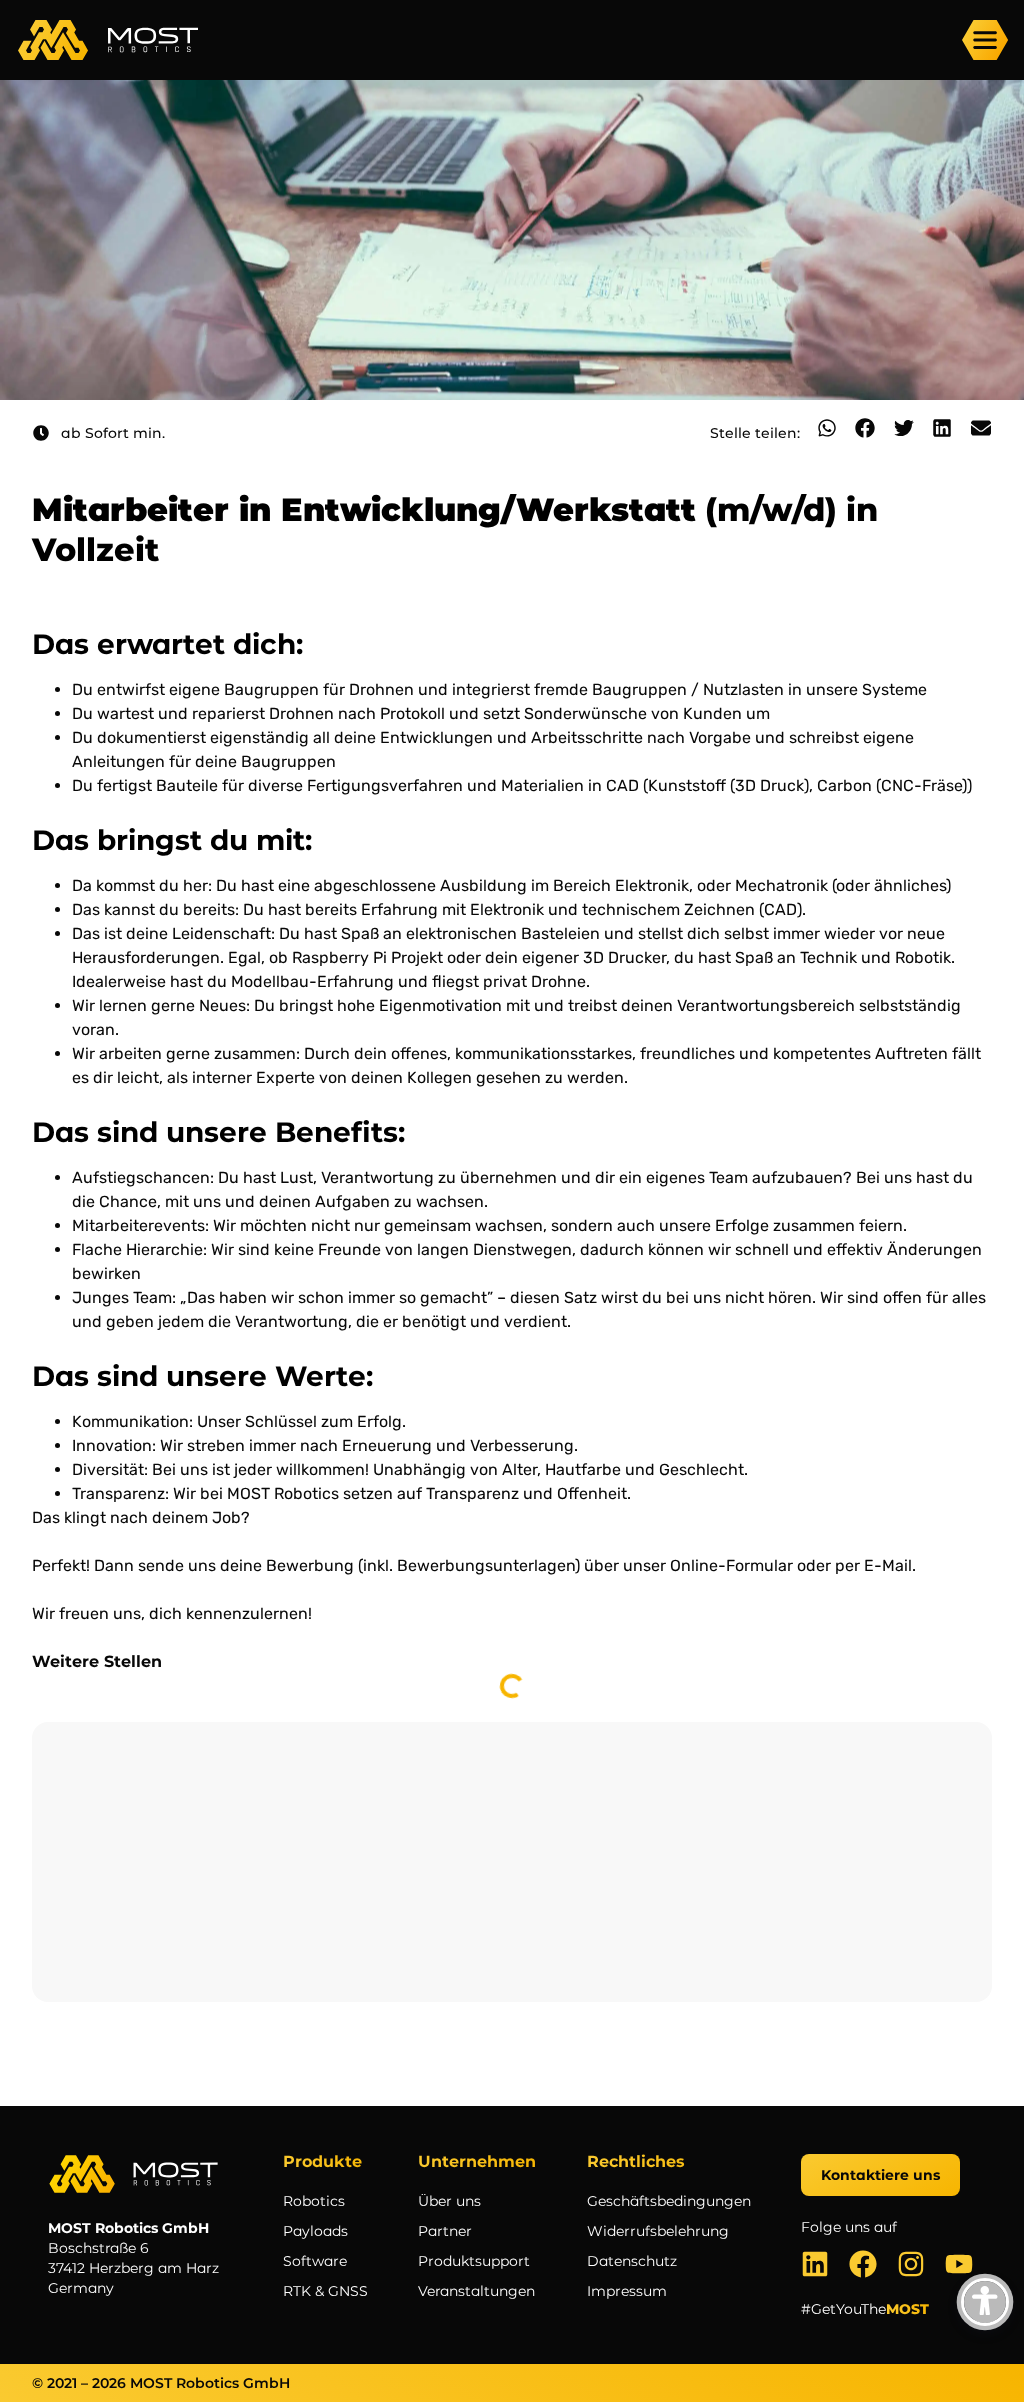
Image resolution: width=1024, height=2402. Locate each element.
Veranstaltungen (476, 2291)
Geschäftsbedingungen (669, 2201)
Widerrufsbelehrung (658, 2231)
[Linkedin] (815, 2264)
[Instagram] (911, 2264)
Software (315, 2261)
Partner (445, 2231)
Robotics (314, 2201)
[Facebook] (863, 2264)
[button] (827, 428)
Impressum (627, 2291)
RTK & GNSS (325, 2291)
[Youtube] (959, 2264)
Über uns (449, 2201)
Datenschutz (632, 2261)
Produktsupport (474, 2261)
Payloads (315, 2231)
